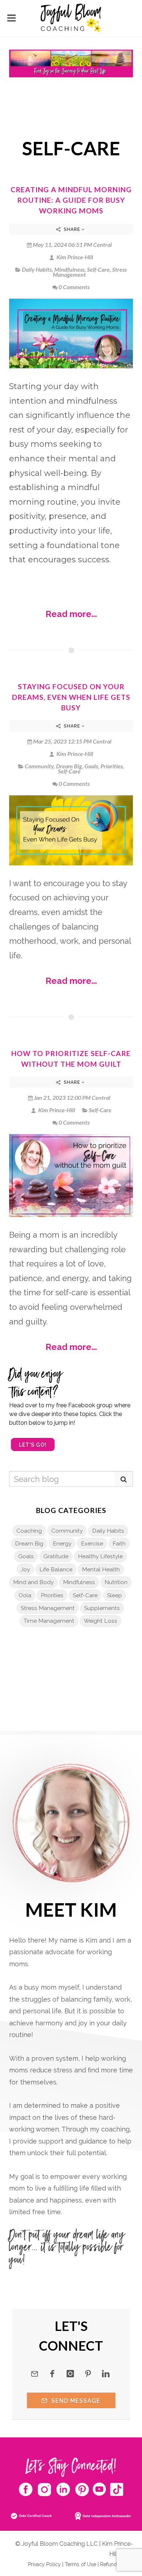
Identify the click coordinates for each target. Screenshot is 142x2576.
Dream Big (69, 766)
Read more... (71, 614)
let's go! (33, 1445)
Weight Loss (100, 1621)
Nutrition (116, 1582)
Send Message (75, 2401)
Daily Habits (37, 269)
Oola (25, 1595)
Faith (119, 1543)
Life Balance (56, 1569)
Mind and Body (33, 1582)
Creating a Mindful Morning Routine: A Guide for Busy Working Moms (71, 200)
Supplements (102, 1608)
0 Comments (74, 287)
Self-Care (98, 269)
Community (39, 766)
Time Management (49, 1621)
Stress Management (48, 1608)
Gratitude (56, 1556)
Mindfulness (69, 269)
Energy (62, 1543)
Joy (25, 1569)
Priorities (112, 766)
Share (72, 229)
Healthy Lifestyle (100, 1556)
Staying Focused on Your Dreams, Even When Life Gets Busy (71, 697)
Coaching (29, 1531)
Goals (91, 766)
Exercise (92, 1543)
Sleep (115, 1595)
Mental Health (101, 1569)
